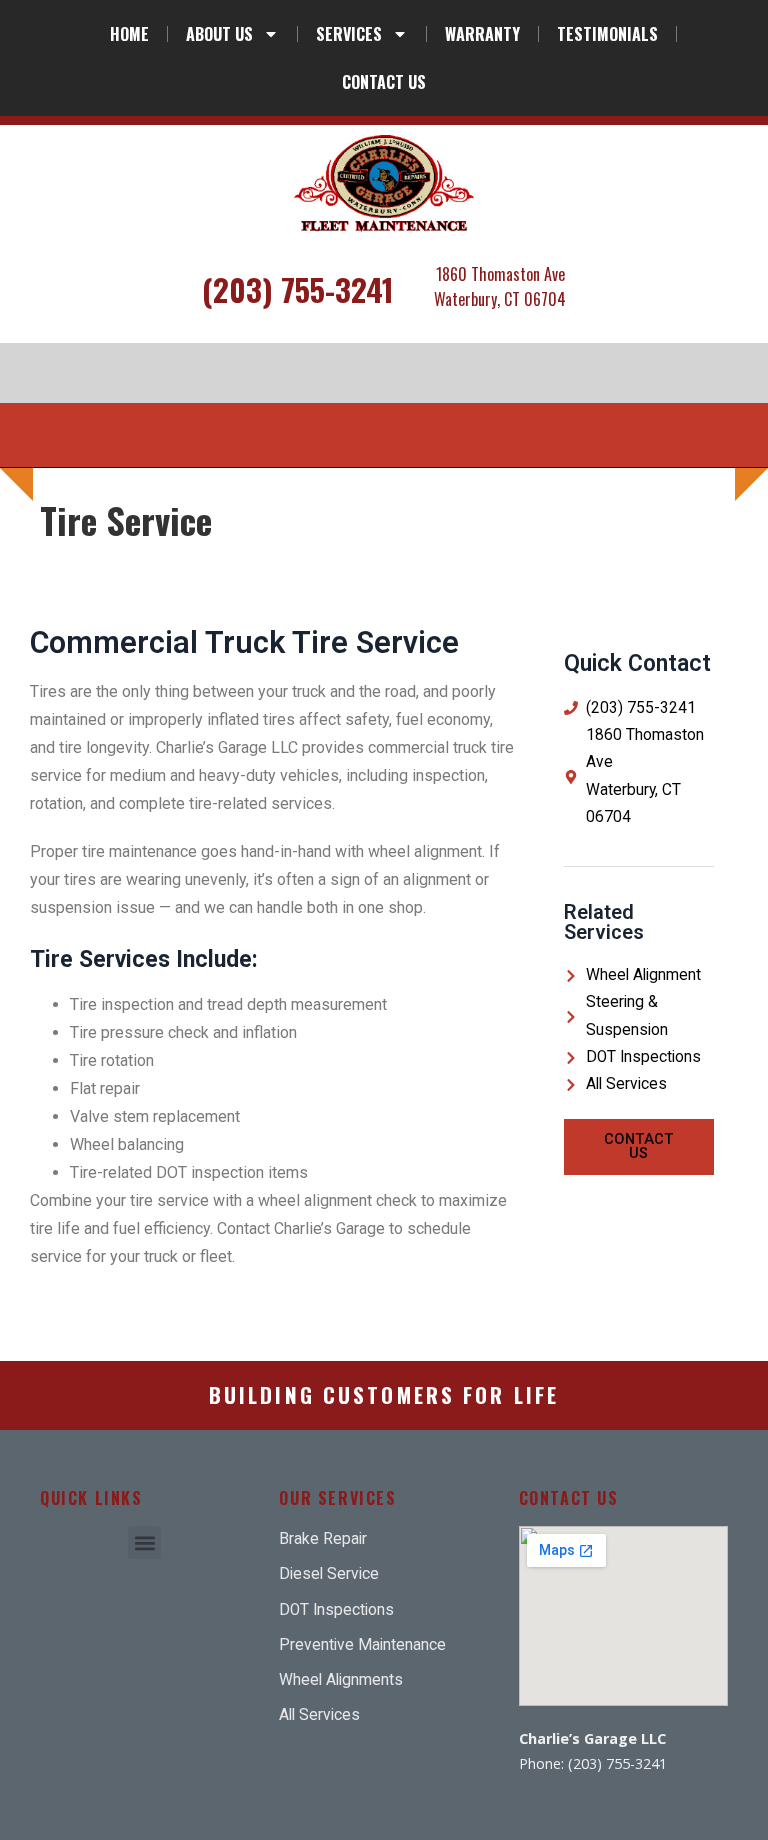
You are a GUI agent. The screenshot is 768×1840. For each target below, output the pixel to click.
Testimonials (607, 34)
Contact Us (384, 82)
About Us (219, 34)
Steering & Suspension (627, 1015)
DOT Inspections (643, 1057)
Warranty (482, 34)
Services (349, 34)
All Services (626, 1084)
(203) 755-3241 (298, 289)
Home (129, 34)
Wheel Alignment (643, 975)
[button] (144, 1542)
